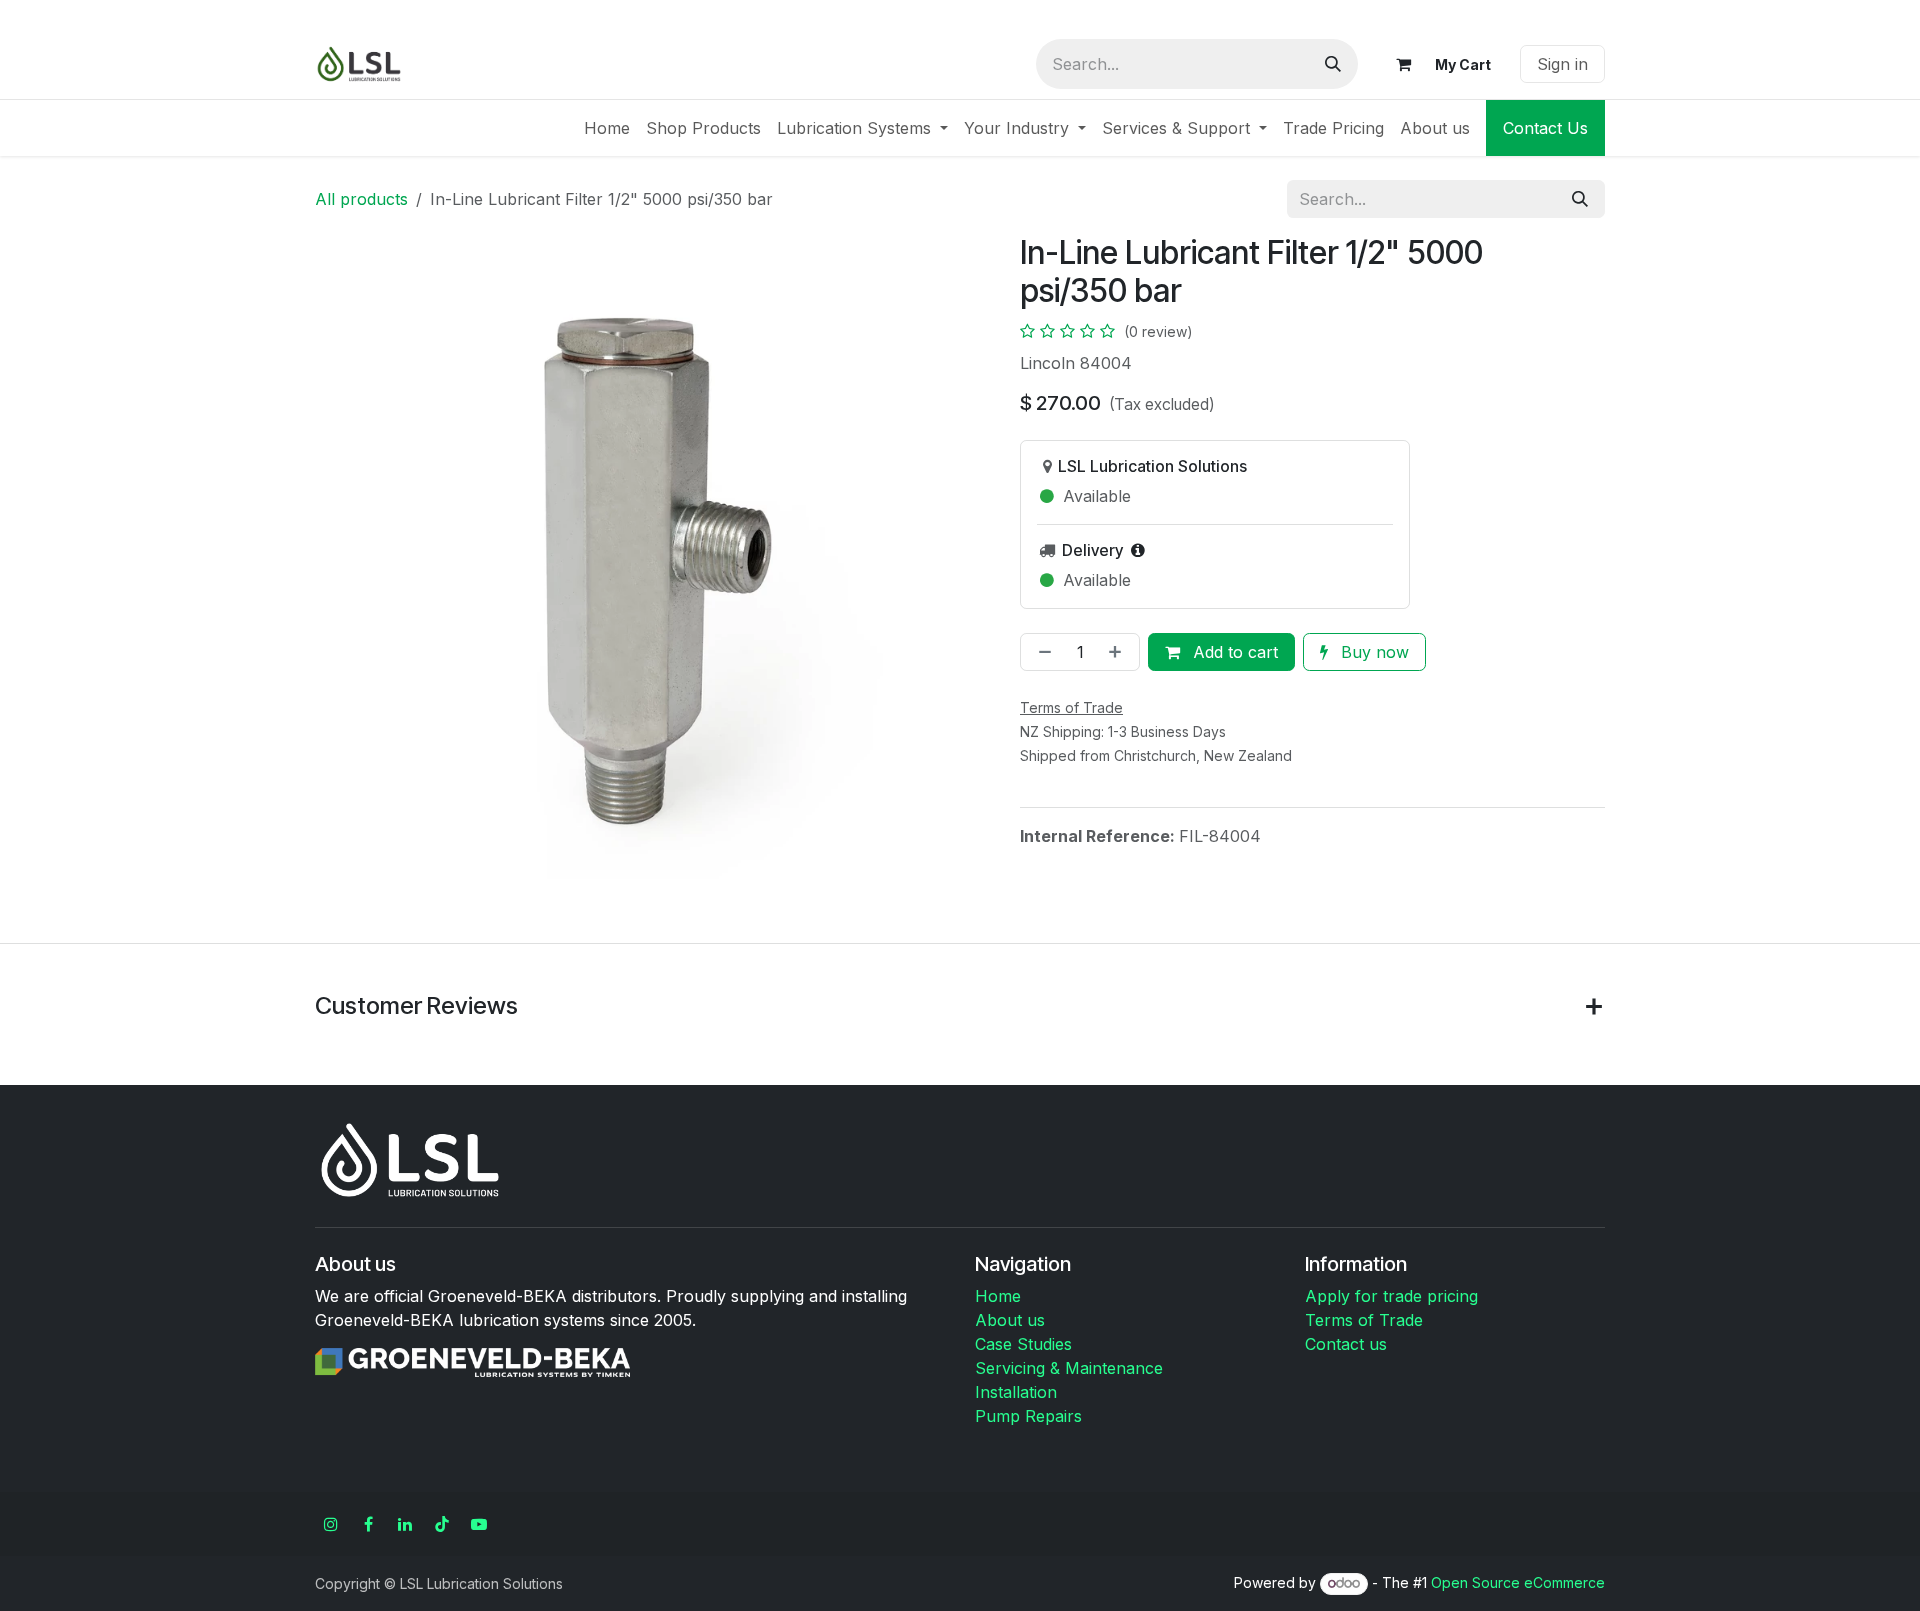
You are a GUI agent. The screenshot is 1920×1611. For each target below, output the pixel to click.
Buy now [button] (1372, 652)
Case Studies (1023, 1344)
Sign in (1562, 64)
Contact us (1346, 1344)
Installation (1016, 1392)
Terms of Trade (1364, 1320)
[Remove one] (1041, 652)
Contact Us (1545, 128)
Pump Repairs (1028, 1416)
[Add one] (1119, 652)
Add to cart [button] (1233, 652)
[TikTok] (442, 1524)
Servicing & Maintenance (1069, 1368)
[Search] (1333, 64)
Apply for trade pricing (1391, 1296)
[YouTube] (479, 1524)
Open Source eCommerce (1518, 1582)
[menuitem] (607, 128)
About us (1010, 1320)
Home (998, 1296)
